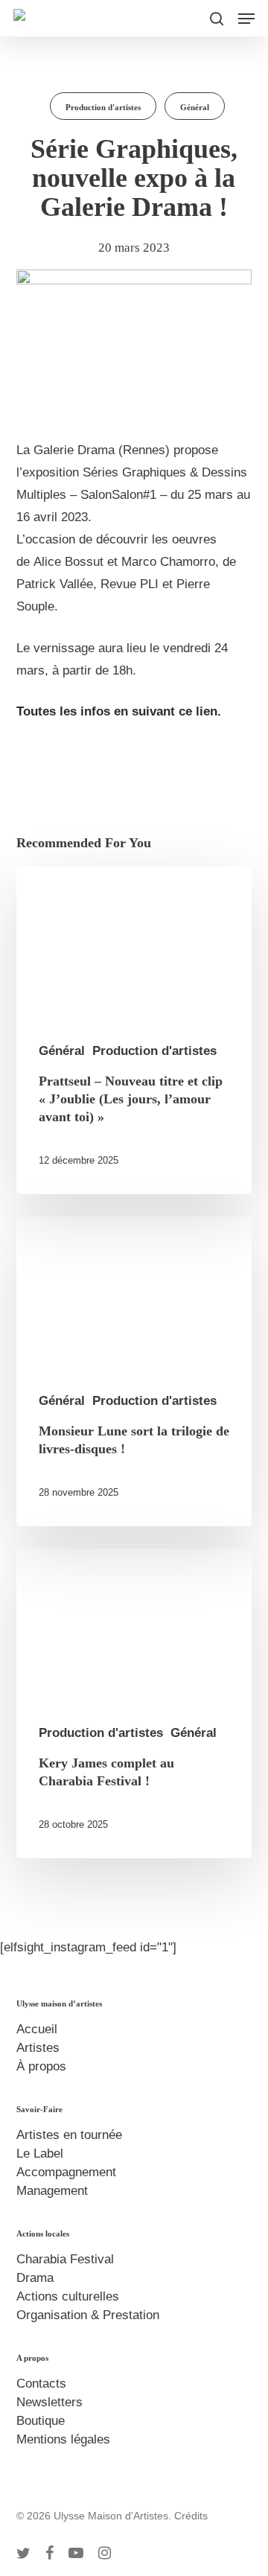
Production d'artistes (103, 107)
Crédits (191, 2516)
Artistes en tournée (69, 2135)
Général (195, 107)
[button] (246, 19)
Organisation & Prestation (88, 2315)
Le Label (40, 2153)
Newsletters (50, 2402)
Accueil (37, 2029)
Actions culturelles (68, 2296)
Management (52, 2191)
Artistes (38, 2048)
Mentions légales (63, 2439)
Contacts (41, 2384)
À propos (41, 2066)
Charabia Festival (65, 2259)
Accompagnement (66, 2172)
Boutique (41, 2421)
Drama (35, 2278)
